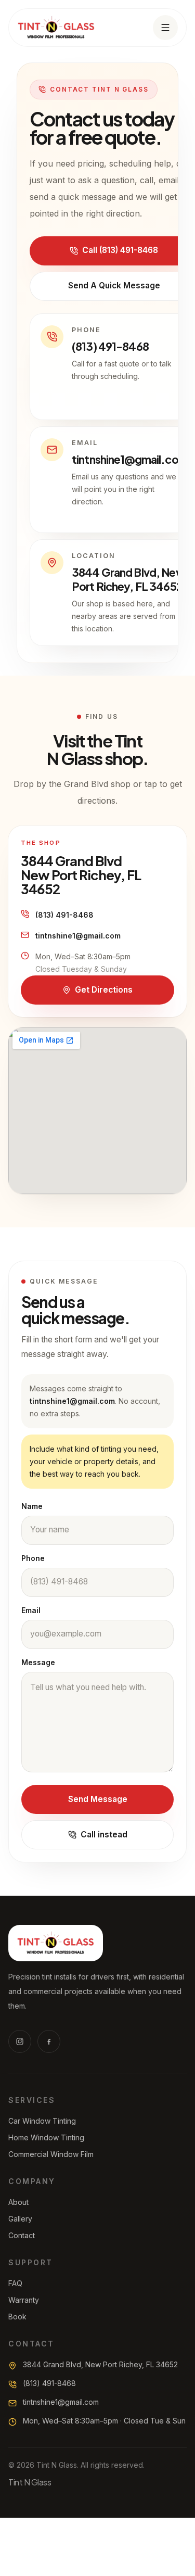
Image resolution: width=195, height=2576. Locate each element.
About (18, 2202)
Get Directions (104, 990)
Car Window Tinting (42, 2121)
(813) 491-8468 (64, 915)
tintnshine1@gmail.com (78, 936)
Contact (22, 2235)
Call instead (104, 1835)
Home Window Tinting (46, 2137)
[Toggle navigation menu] (165, 28)
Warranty (24, 2300)
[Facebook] (49, 2041)
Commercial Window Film (51, 2154)
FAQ (15, 2283)
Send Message (98, 1799)
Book (17, 2317)
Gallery (20, 2219)
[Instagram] (20, 2041)
